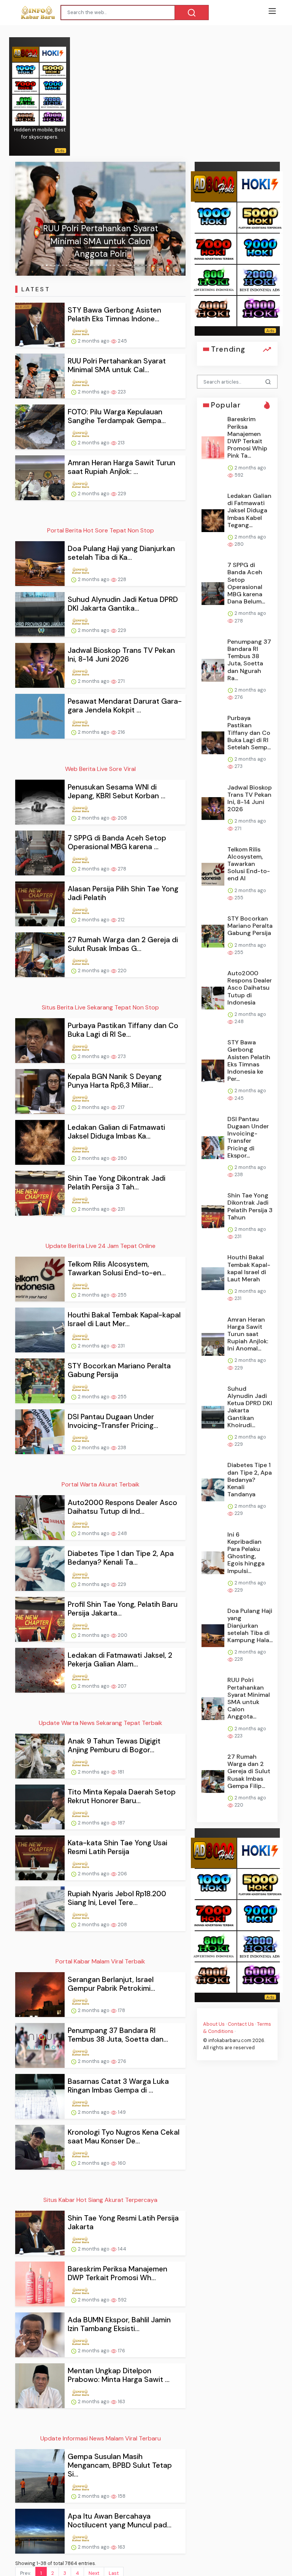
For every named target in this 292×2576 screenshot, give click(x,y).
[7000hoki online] (25, 86)
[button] (28, 219)
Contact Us (241, 2024)
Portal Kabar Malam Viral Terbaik (100, 1961)
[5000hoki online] (53, 70)
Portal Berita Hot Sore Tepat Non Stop (101, 530)
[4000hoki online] (25, 118)
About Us (214, 2024)
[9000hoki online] (53, 86)
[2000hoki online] (53, 102)
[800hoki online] (25, 102)
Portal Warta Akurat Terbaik (101, 1484)
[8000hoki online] (25, 54)
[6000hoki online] (53, 118)
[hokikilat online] (53, 54)
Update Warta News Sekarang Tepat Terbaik (101, 1723)
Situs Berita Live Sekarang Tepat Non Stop (100, 1007)
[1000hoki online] (25, 70)
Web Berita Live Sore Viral (100, 769)
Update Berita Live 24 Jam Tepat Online (101, 1246)
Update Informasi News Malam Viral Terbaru (101, 2438)
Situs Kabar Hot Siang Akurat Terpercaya (100, 2200)
